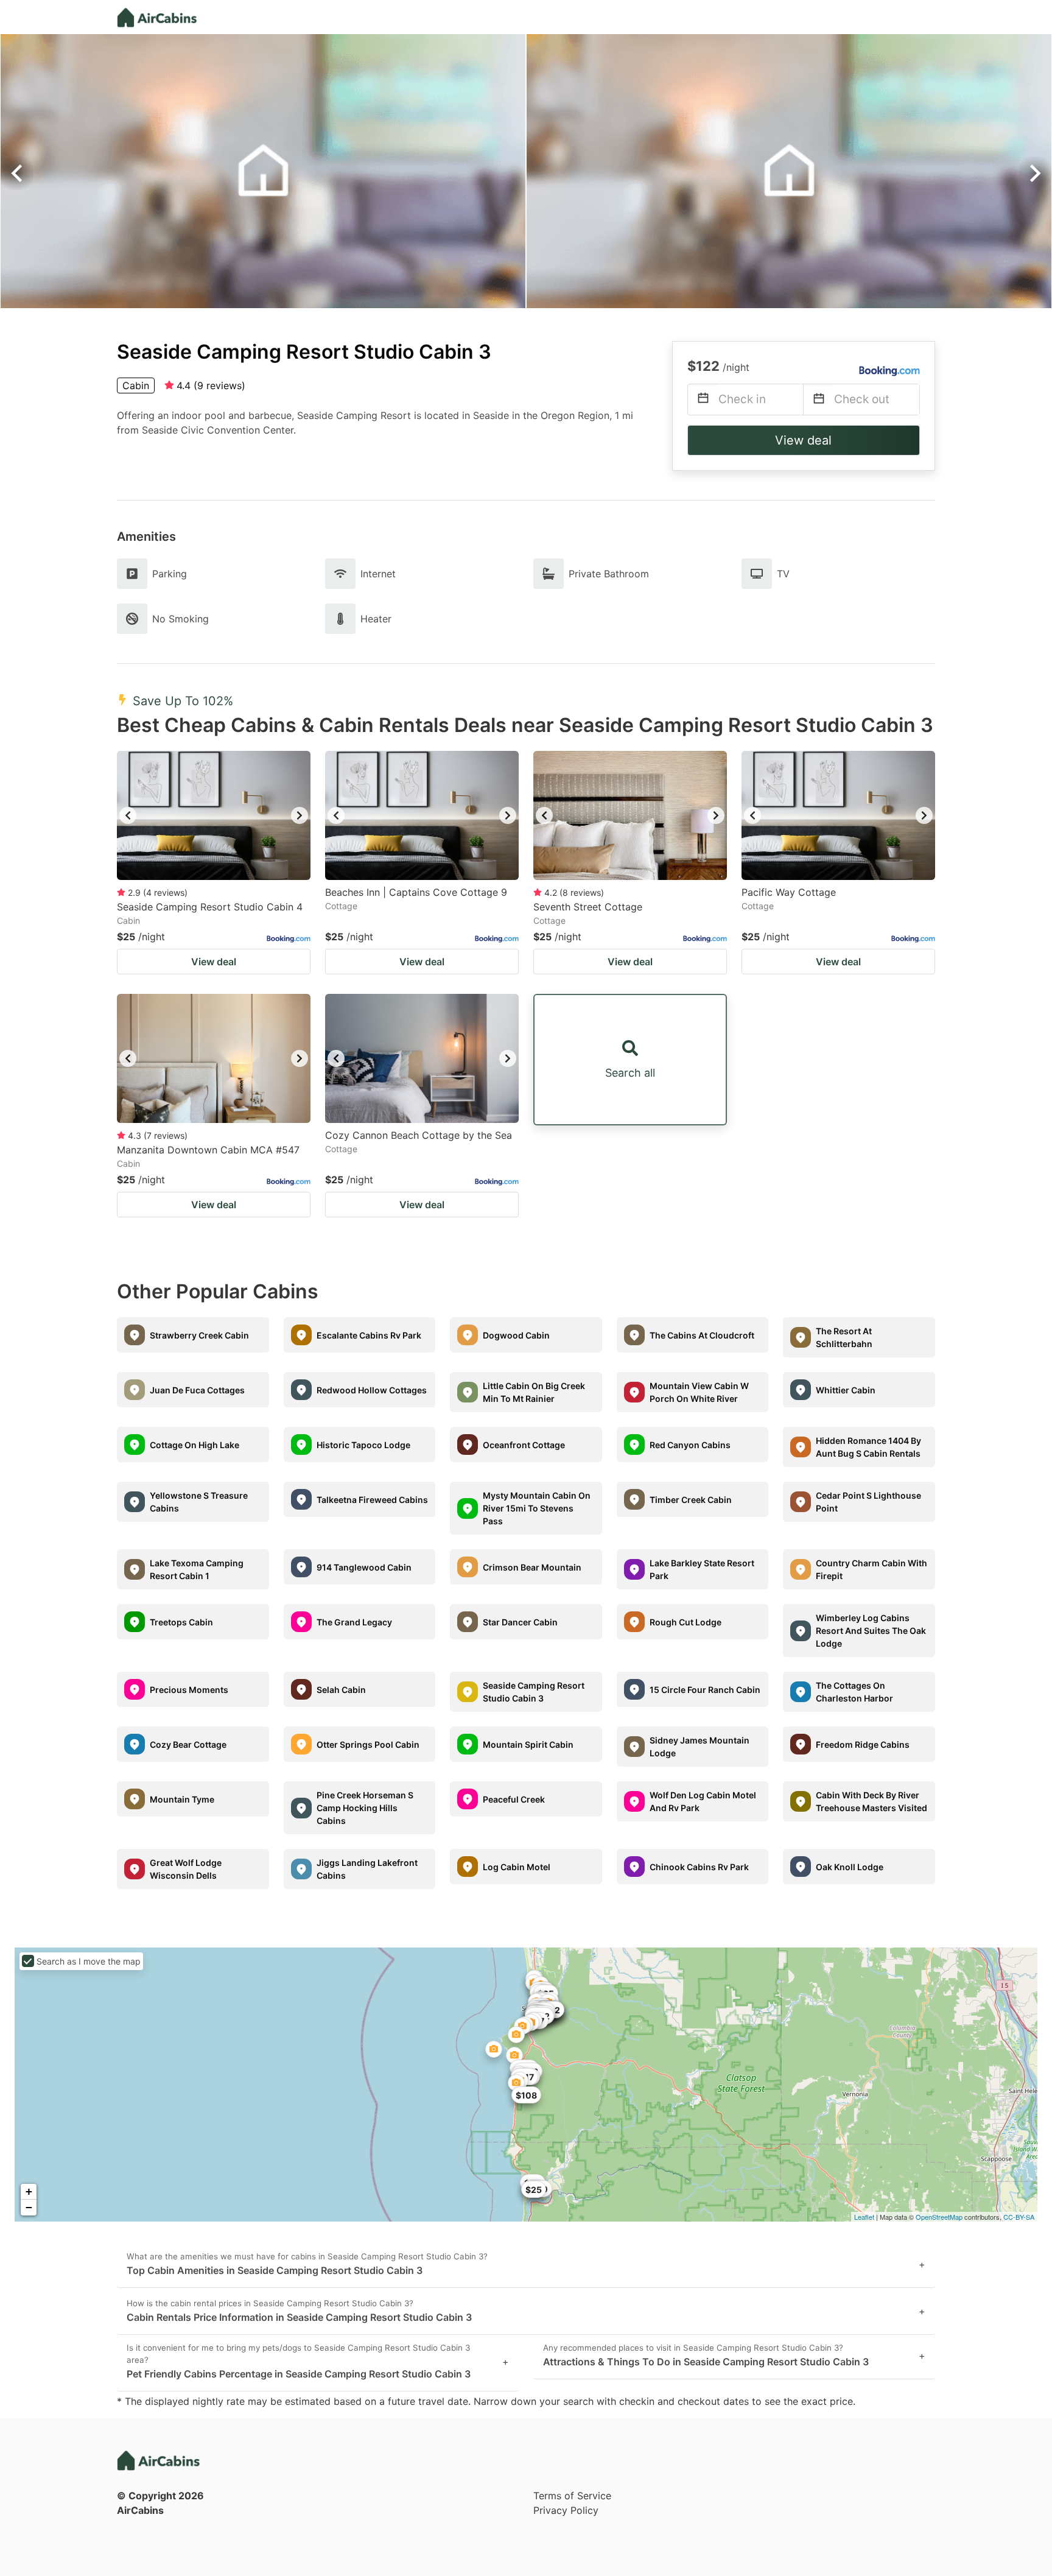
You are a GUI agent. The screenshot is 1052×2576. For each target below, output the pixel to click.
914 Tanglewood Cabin (364, 1567)
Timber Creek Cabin (691, 1500)
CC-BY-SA (1019, 2217)
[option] (214, 815)
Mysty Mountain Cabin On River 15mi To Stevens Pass (537, 1508)
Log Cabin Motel (517, 1867)
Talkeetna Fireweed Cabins (372, 1500)
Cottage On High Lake (195, 1445)
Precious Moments (189, 1690)
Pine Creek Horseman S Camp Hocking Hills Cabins (365, 1808)
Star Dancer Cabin (520, 1622)
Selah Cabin (341, 1690)
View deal (803, 440)
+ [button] (29, 2191)
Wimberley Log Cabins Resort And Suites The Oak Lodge (871, 1631)
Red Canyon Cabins (690, 1445)
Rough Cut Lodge (686, 1622)
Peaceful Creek (514, 1799)
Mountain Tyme (182, 1799)
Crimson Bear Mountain (532, 1567)
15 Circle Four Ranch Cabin (705, 1690)
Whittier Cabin (846, 1390)
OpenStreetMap (939, 2217)
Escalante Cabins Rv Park (369, 1335)
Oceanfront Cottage (524, 1445)
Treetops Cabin (181, 1622)
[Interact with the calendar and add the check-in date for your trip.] (703, 400)
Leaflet (864, 2217)
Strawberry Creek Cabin (199, 1335)
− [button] (29, 2207)
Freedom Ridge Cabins (863, 1744)
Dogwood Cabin (516, 1335)
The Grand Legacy (354, 1622)
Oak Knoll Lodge (850, 1867)
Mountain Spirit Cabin (528, 1744)
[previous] (128, 815)
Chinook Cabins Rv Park (699, 1867)
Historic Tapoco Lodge (363, 1445)
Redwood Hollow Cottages (372, 1390)
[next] (300, 815)
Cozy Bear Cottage (188, 1744)
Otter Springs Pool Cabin (368, 1744)
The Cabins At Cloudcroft (702, 1335)
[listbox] (214, 815)
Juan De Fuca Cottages (197, 1390)
